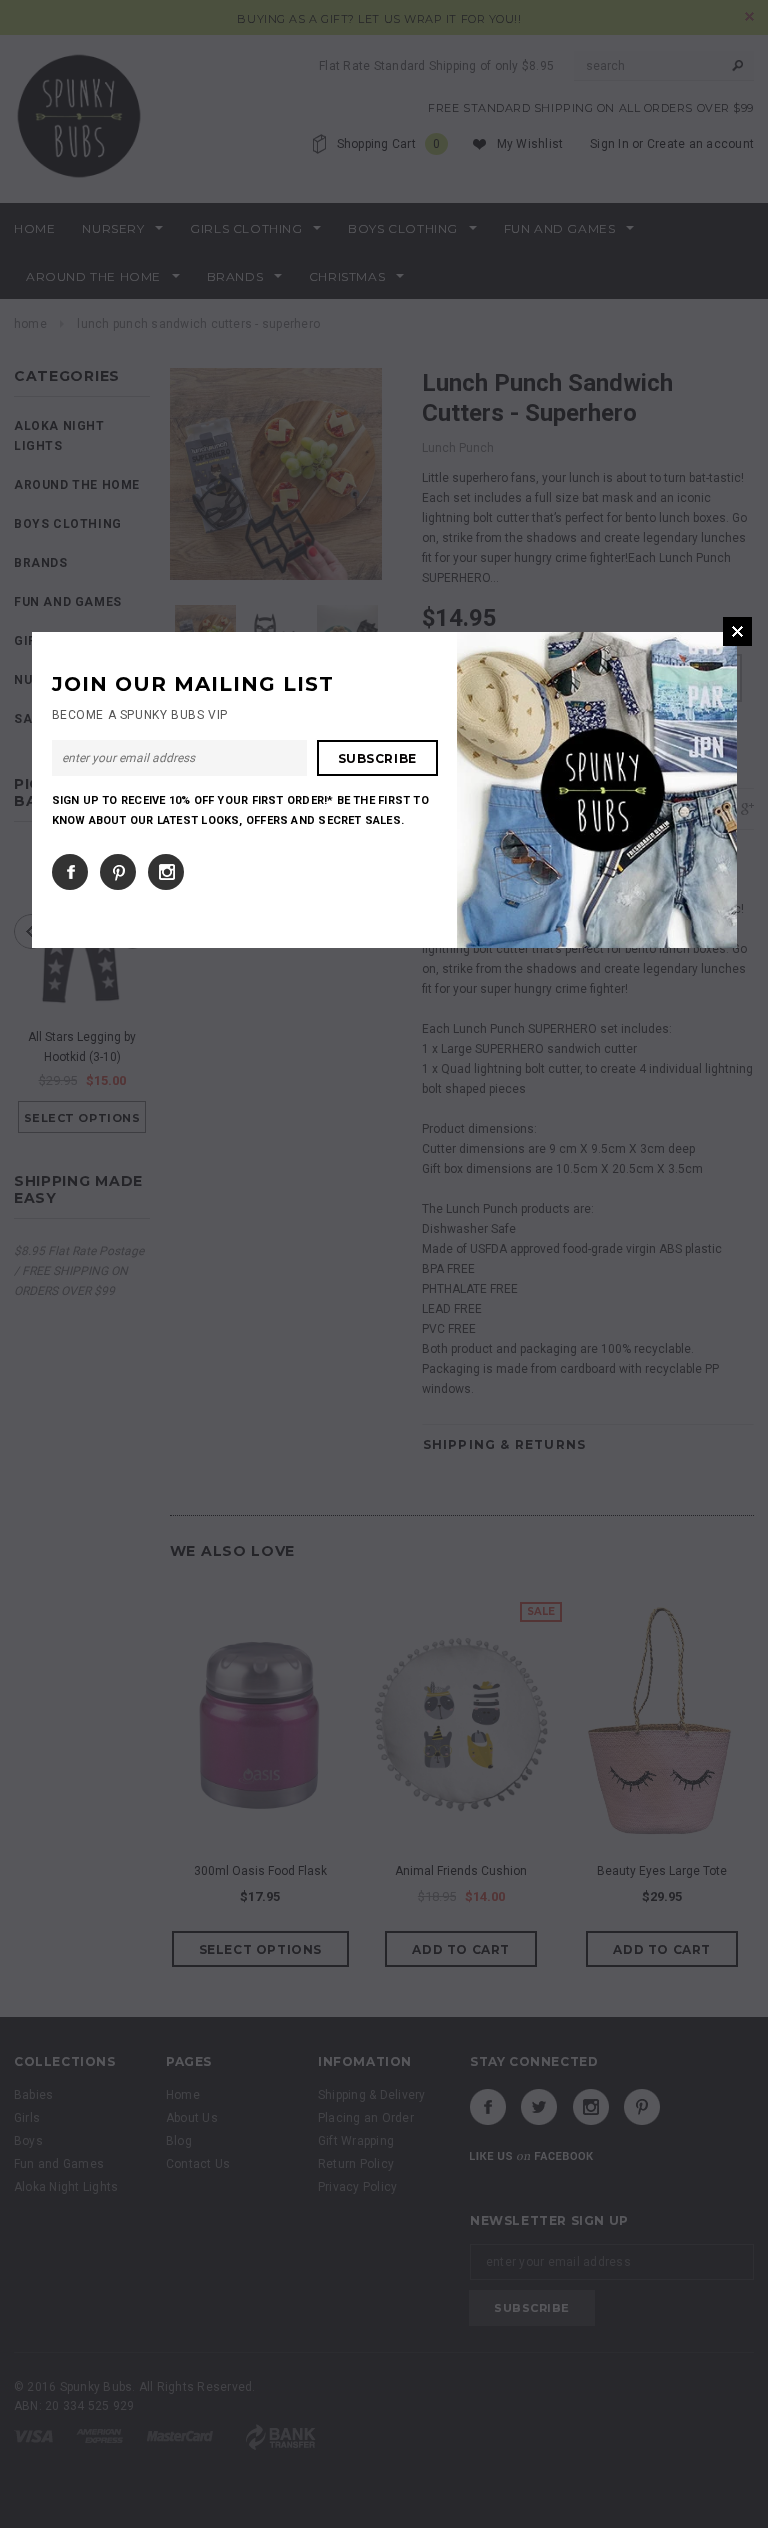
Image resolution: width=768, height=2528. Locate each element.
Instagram (166, 872)
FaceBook (70, 872)
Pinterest (118, 872)
